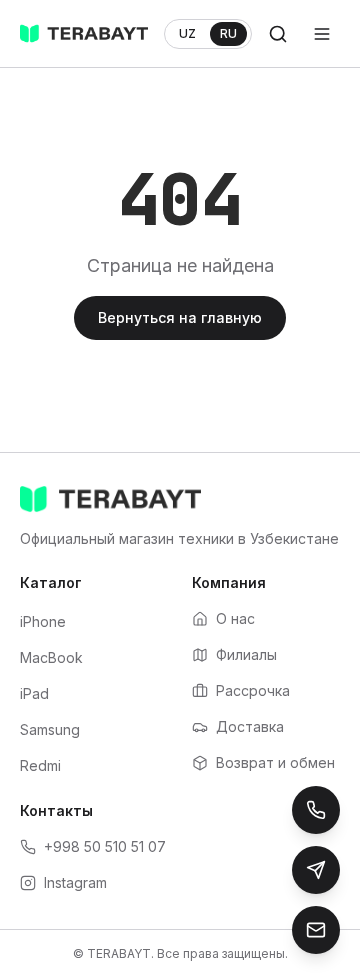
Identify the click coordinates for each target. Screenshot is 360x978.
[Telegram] (316, 870)
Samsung (50, 729)
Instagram (75, 882)
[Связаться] (316, 930)
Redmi (40, 765)
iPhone (43, 621)
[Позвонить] (316, 810)
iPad (34, 693)
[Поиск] (278, 34)
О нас (235, 618)
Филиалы (246, 654)
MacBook (51, 657)
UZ (187, 33)
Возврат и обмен (275, 762)
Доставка (250, 726)
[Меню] (322, 34)
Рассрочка (253, 690)
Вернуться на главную (180, 317)
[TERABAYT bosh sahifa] (84, 34)
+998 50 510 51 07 (105, 846)
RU (228, 33)
